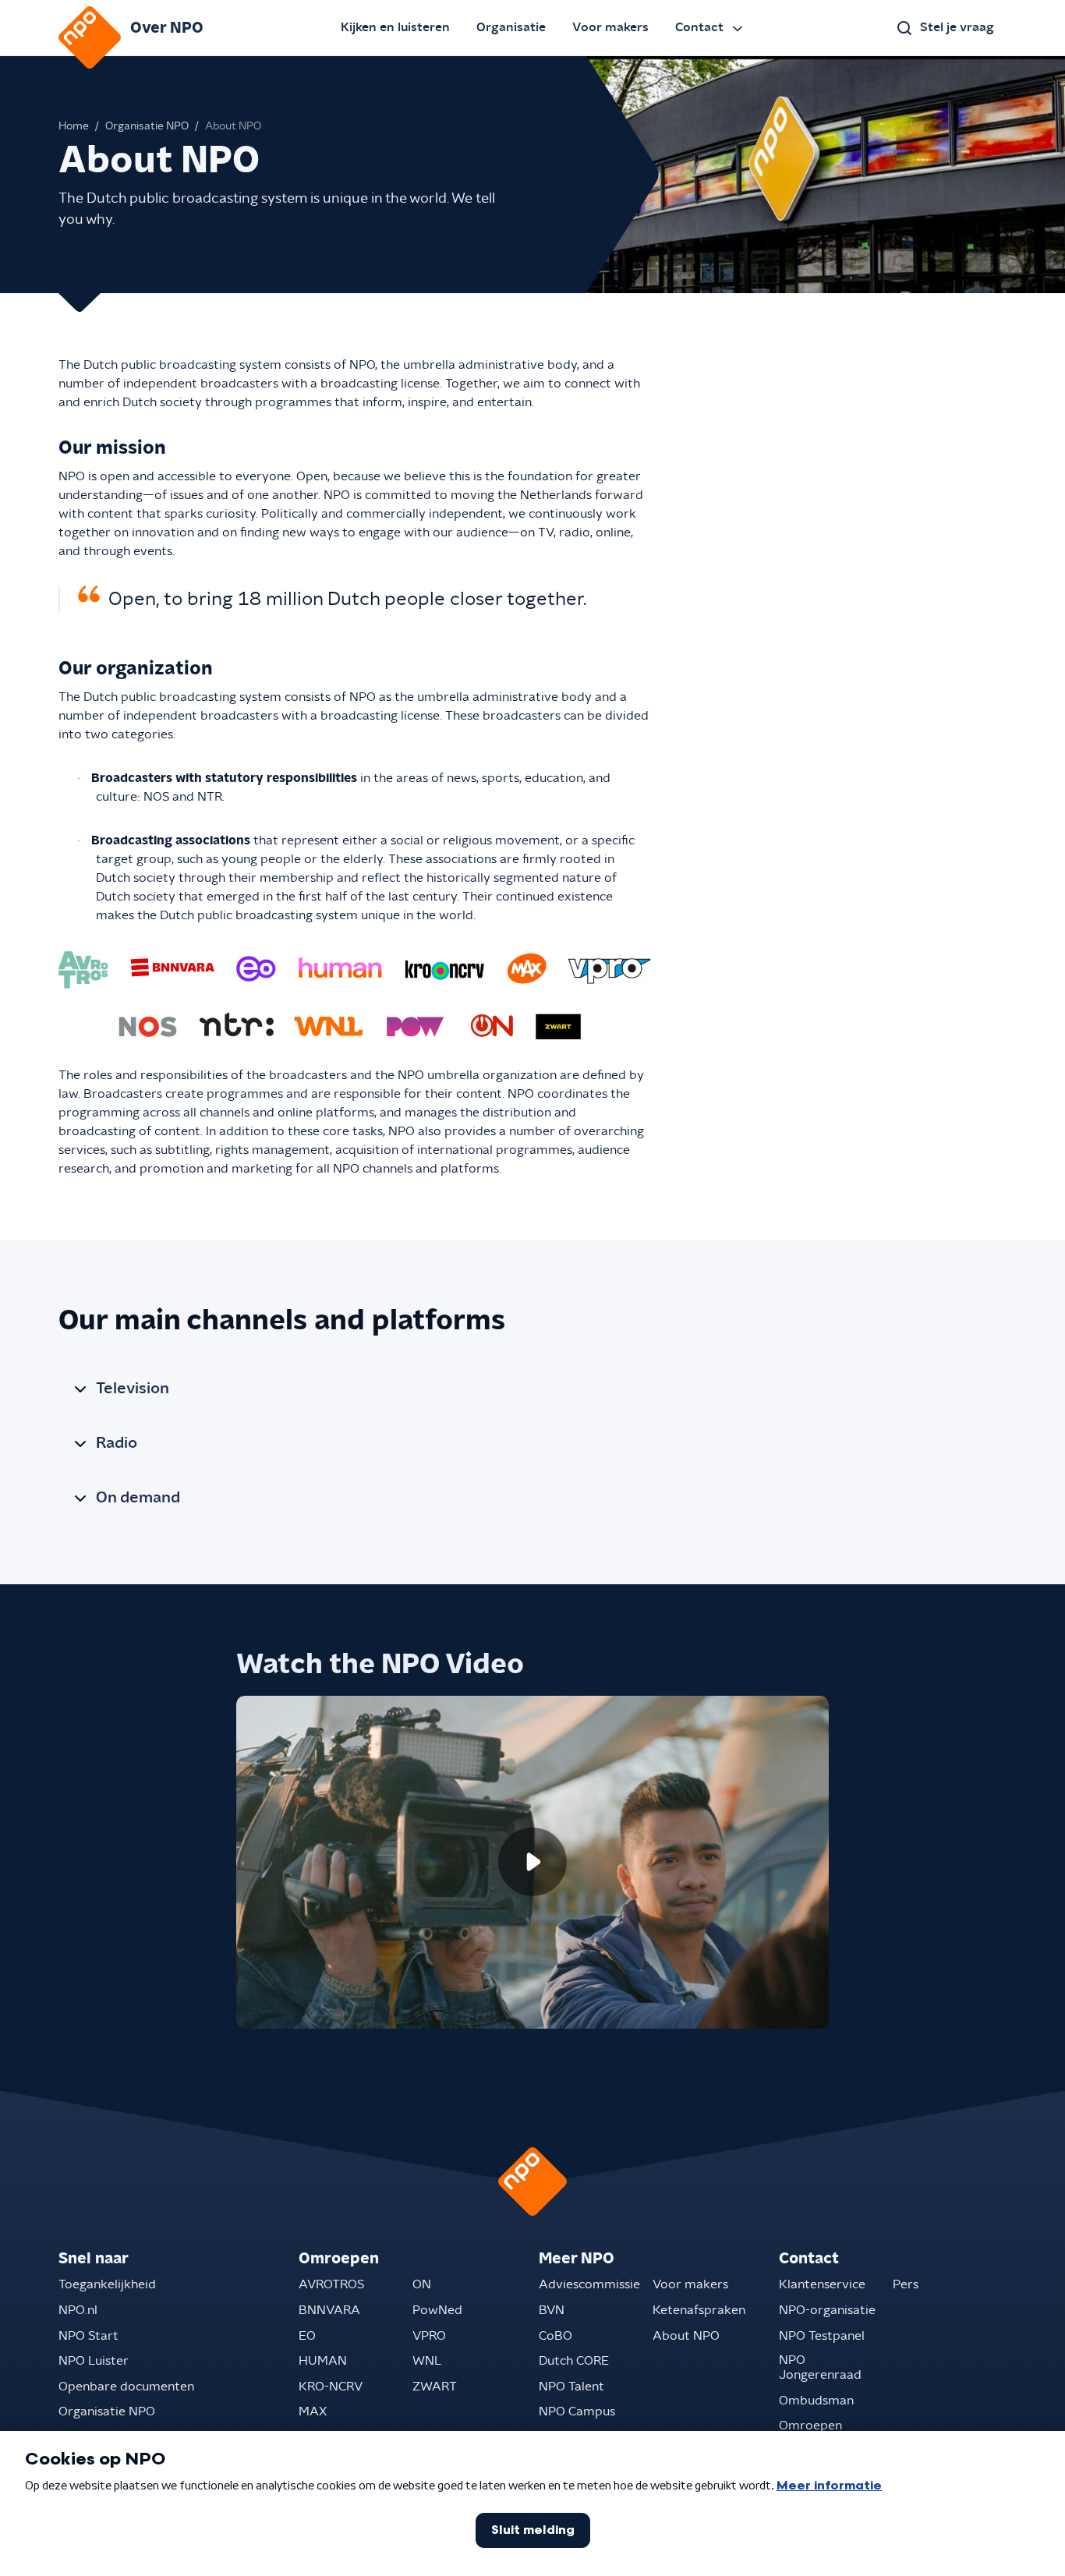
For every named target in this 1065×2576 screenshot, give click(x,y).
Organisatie (511, 27)
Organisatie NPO (147, 126)
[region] (532, 1863)
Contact (699, 27)
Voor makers (610, 27)
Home (74, 126)
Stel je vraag (957, 27)
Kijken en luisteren (395, 27)
